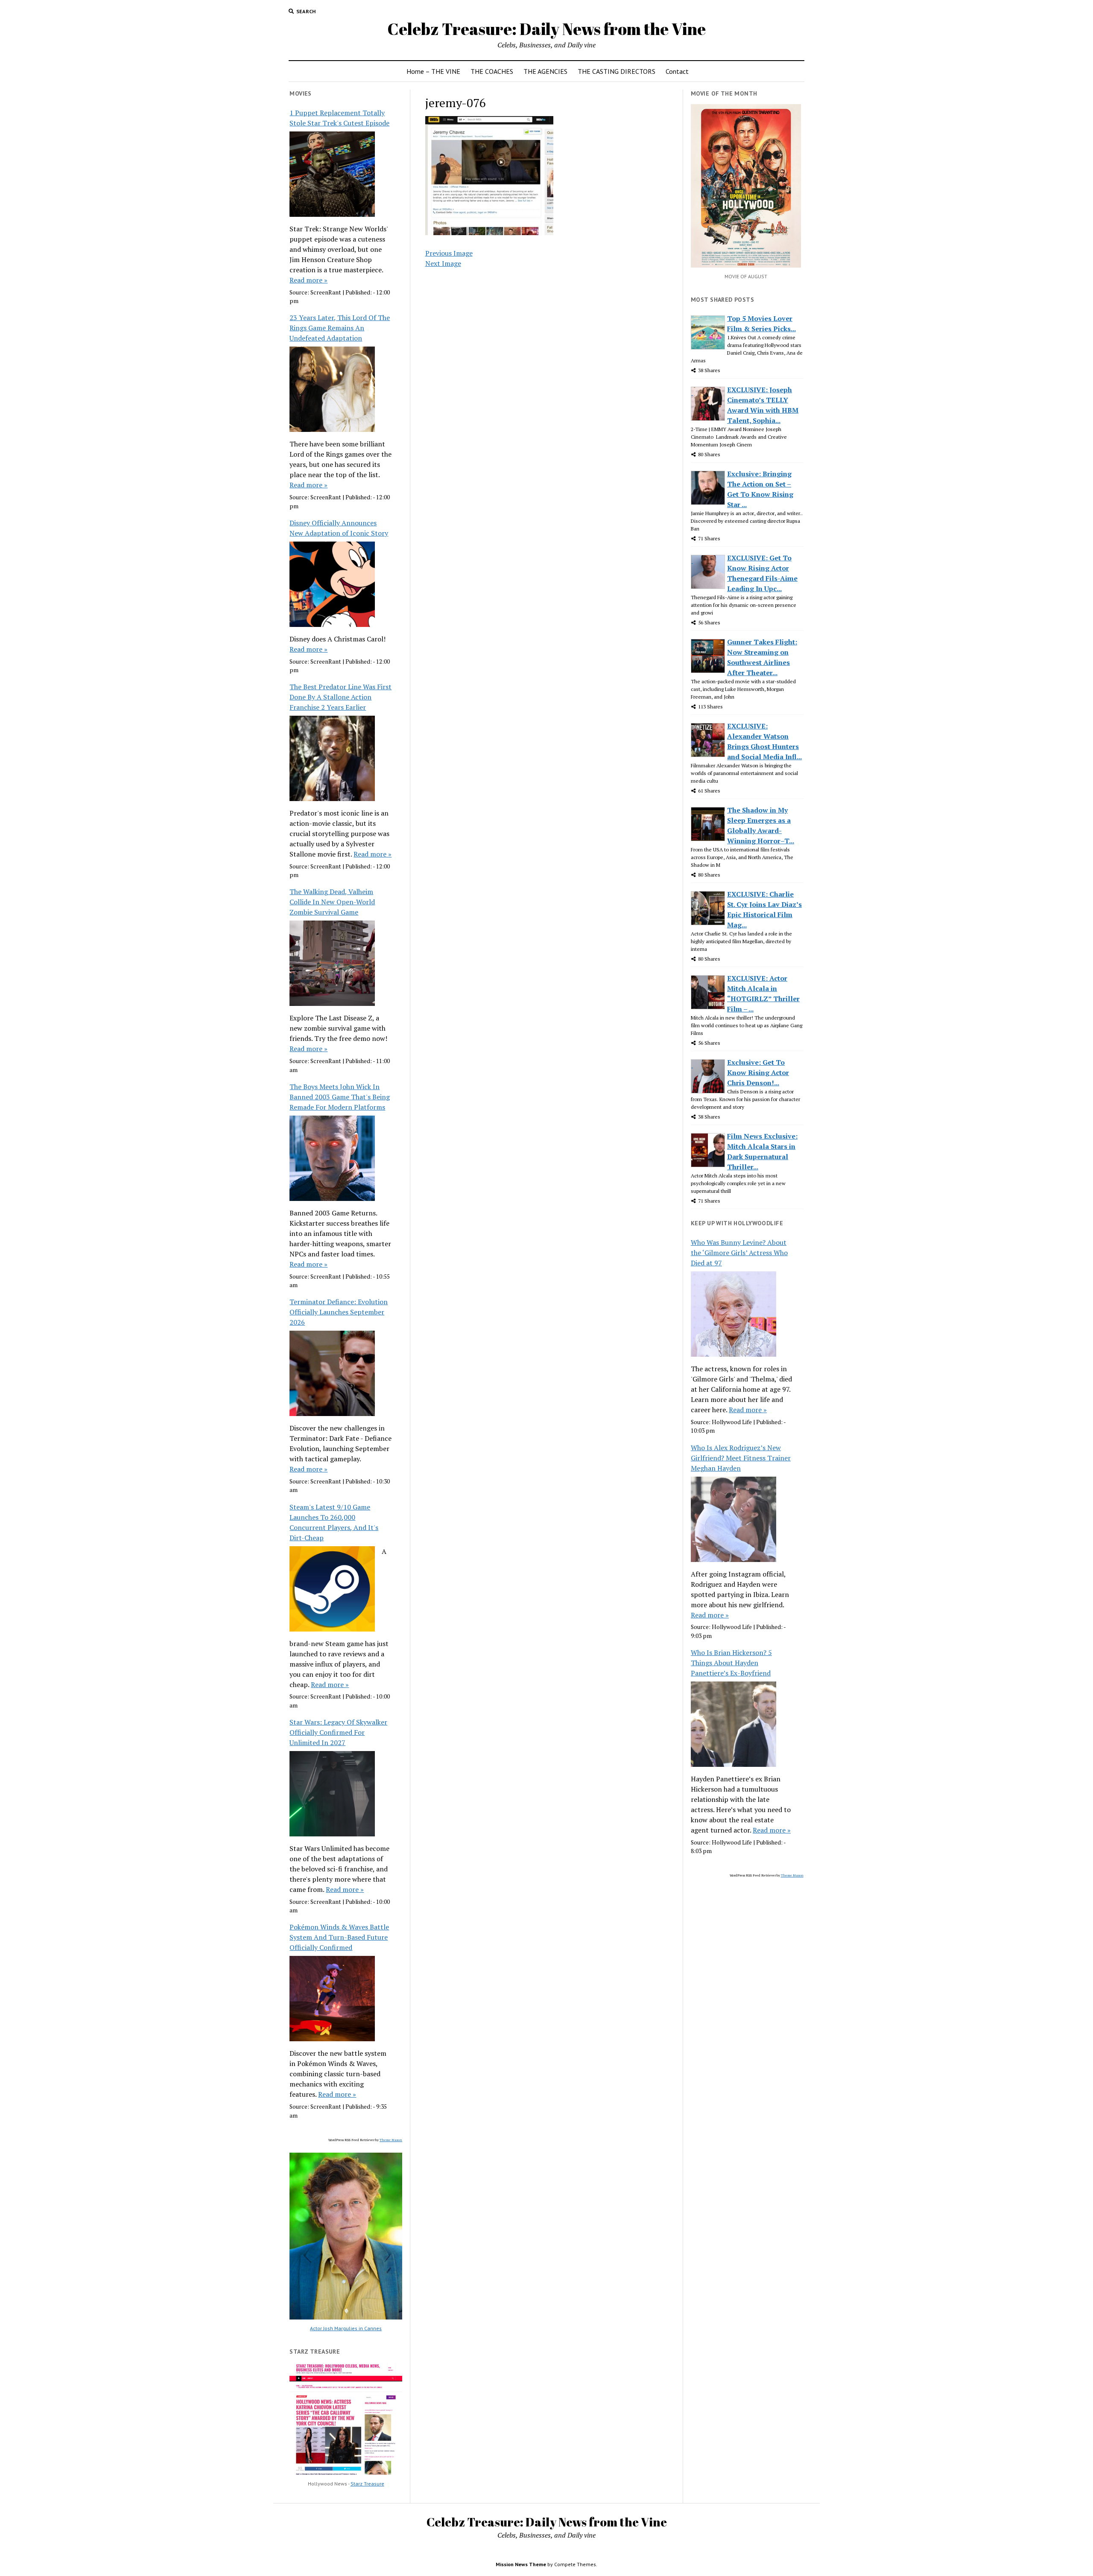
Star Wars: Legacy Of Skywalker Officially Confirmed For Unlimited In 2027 (338, 1732)
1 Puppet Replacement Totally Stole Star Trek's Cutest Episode (339, 118)
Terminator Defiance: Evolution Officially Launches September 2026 (339, 1312)
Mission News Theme (521, 2564)
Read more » (308, 280)
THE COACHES (492, 71)
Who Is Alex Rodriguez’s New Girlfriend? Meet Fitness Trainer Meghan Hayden (741, 1458)
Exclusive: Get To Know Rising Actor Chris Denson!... (758, 1072)
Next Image (443, 263)
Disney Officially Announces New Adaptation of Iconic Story (339, 528)
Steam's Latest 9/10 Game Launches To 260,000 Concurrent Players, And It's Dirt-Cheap (334, 1522)
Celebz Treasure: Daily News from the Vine (546, 29)
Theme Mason (391, 2140)
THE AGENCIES (545, 71)
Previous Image (449, 253)
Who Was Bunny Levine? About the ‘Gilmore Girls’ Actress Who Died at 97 (739, 1253)
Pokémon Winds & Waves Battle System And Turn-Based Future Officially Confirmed (339, 1937)
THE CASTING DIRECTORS (617, 71)
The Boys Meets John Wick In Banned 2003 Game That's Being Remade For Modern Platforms (340, 1097)
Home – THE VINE (433, 71)
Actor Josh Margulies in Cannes (346, 2328)
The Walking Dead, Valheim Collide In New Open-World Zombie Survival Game (332, 902)
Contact (677, 71)
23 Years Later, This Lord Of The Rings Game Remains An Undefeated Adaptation (340, 328)
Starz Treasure (367, 2484)
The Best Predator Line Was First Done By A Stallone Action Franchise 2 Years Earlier (340, 697)
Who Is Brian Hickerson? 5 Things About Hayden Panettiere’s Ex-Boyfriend (731, 1663)
